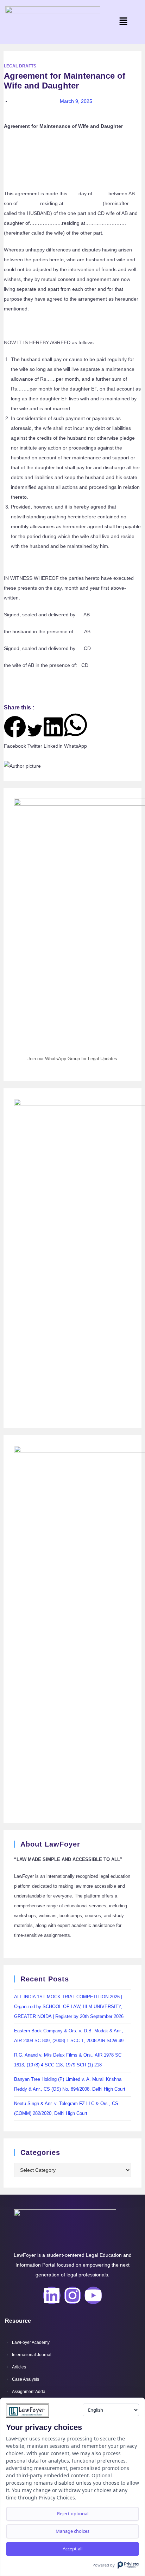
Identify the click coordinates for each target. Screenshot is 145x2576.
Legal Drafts (20, 66)
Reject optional (73, 2513)
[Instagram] (72, 2295)
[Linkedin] (52, 2295)
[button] (124, 22)
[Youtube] (93, 2295)
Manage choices (72, 2531)
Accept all (72, 2549)
